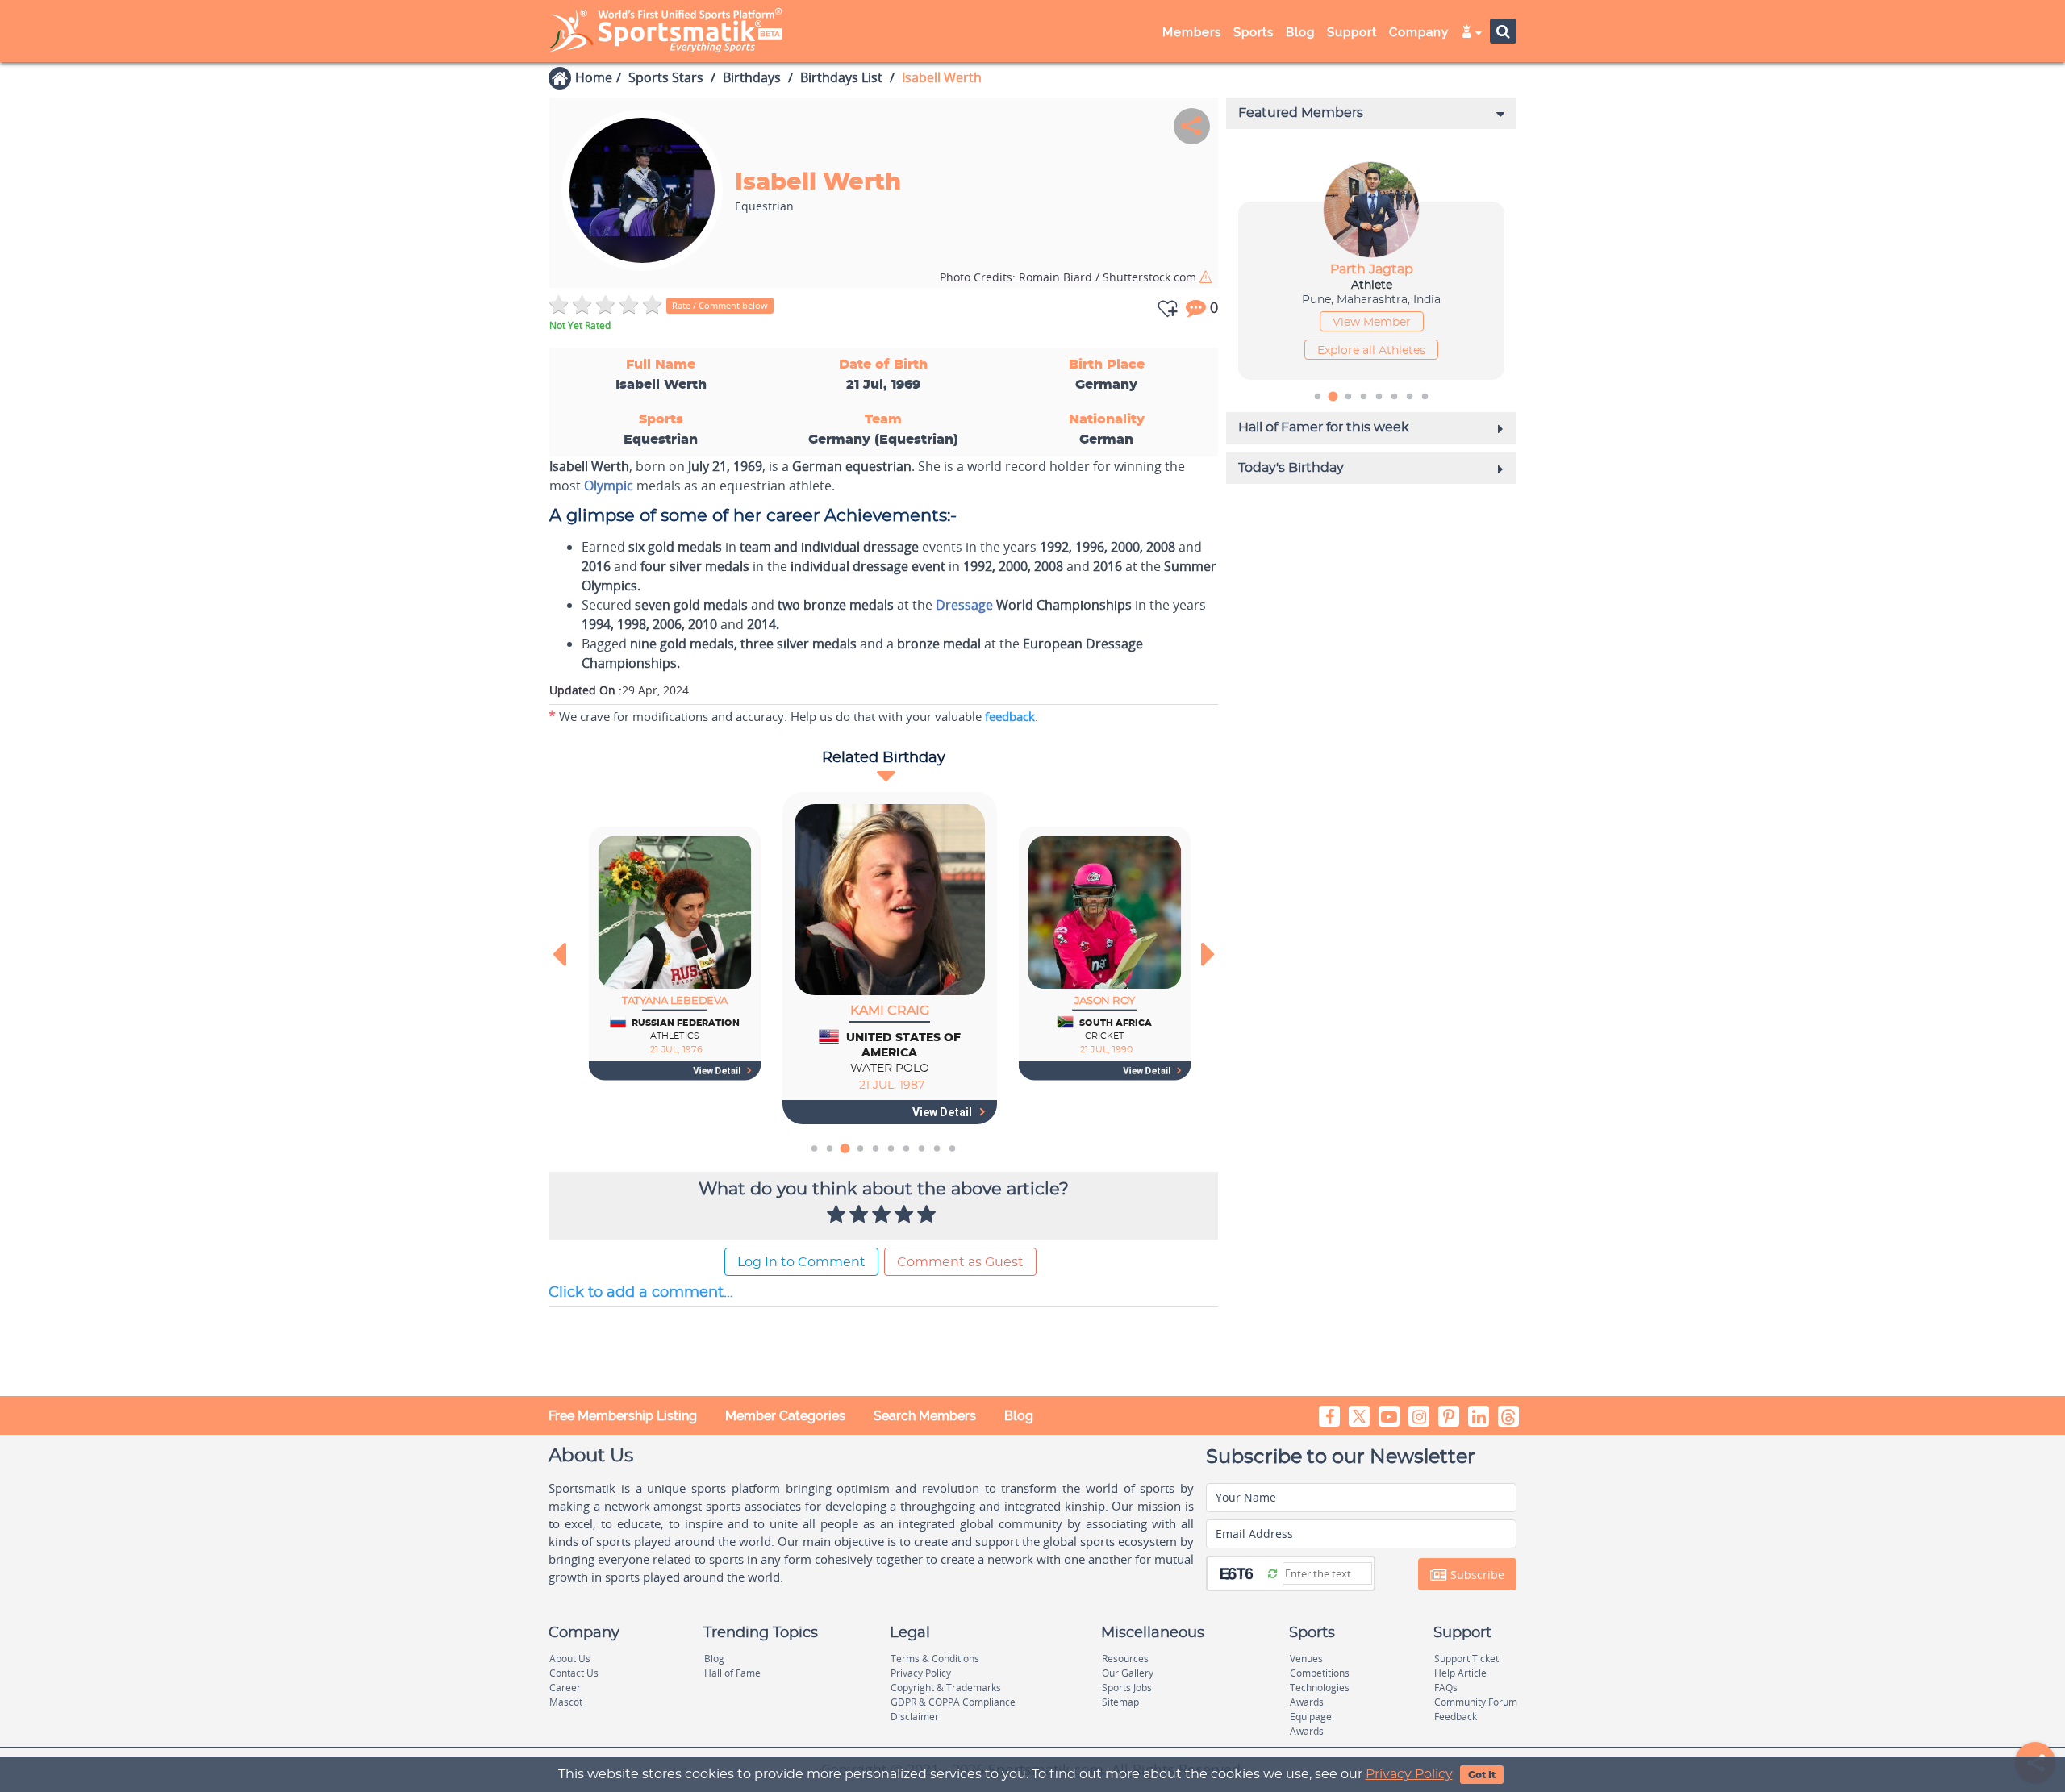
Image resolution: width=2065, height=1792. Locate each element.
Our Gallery (1128, 1673)
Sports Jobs (1127, 1688)
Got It (1482, 1775)
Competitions (1320, 1673)
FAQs (1446, 1688)
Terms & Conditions (935, 1659)
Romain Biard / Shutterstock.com (1070, 277)
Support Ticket (1466, 1659)
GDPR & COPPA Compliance (953, 1702)
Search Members (925, 1416)
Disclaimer (915, 1717)
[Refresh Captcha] (1272, 1573)
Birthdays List (841, 77)
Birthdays (752, 77)
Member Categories (785, 1416)
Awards (1307, 1702)
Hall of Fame (732, 1673)
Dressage (964, 605)
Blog (1019, 1416)
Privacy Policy (1409, 1774)
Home (594, 77)
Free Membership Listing (623, 1416)
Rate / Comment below (720, 305)
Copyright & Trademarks (946, 1688)
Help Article (1460, 1673)
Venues (1306, 1659)
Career (565, 1688)
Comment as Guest (960, 1262)
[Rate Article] (928, 1215)
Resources (1125, 1659)
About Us (570, 1659)
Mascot (566, 1702)
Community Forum (1476, 1702)
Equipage (1311, 1717)
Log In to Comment (801, 1262)
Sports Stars (666, 77)
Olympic (609, 486)
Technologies (1320, 1688)
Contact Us (574, 1673)
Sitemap (1120, 1702)
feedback (1010, 716)
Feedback (1456, 1717)
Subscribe (1476, 1575)
